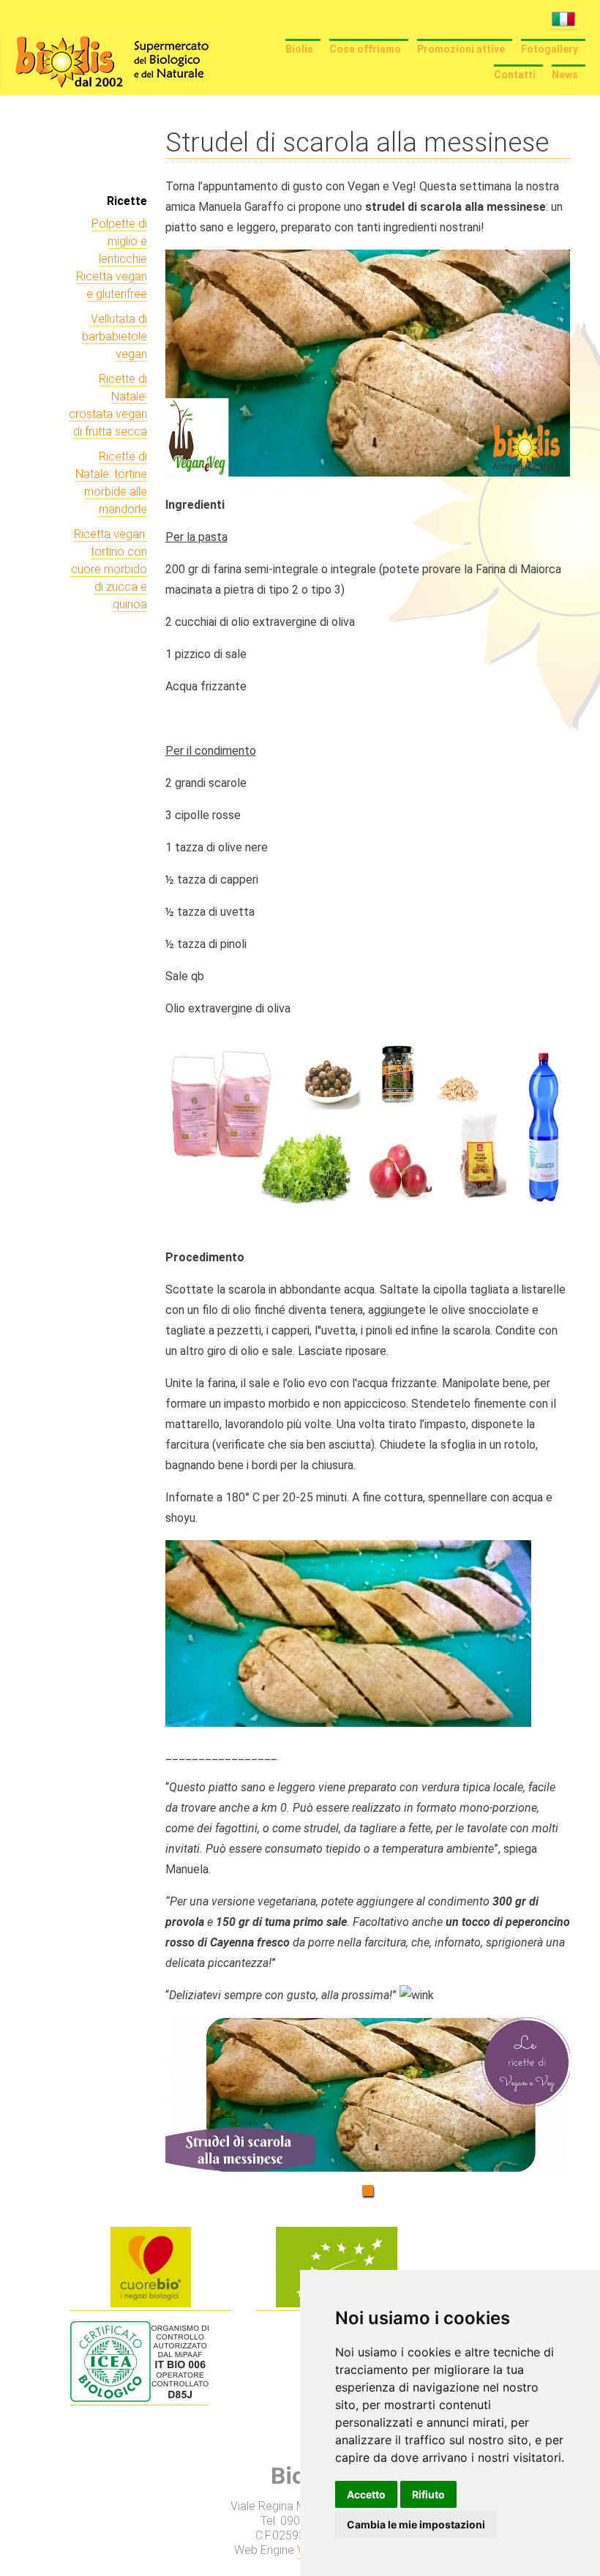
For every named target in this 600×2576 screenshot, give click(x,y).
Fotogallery (550, 49)
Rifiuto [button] (428, 2494)
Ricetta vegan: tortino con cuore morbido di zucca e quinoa (109, 569)
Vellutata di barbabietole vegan (115, 336)
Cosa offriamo (365, 49)
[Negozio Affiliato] (151, 2304)
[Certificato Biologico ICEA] (139, 2398)
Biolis (299, 49)
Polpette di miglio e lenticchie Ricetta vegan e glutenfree (112, 259)
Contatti (515, 75)
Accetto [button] (366, 2494)
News (565, 75)
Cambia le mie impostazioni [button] (416, 2524)
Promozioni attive (461, 49)
